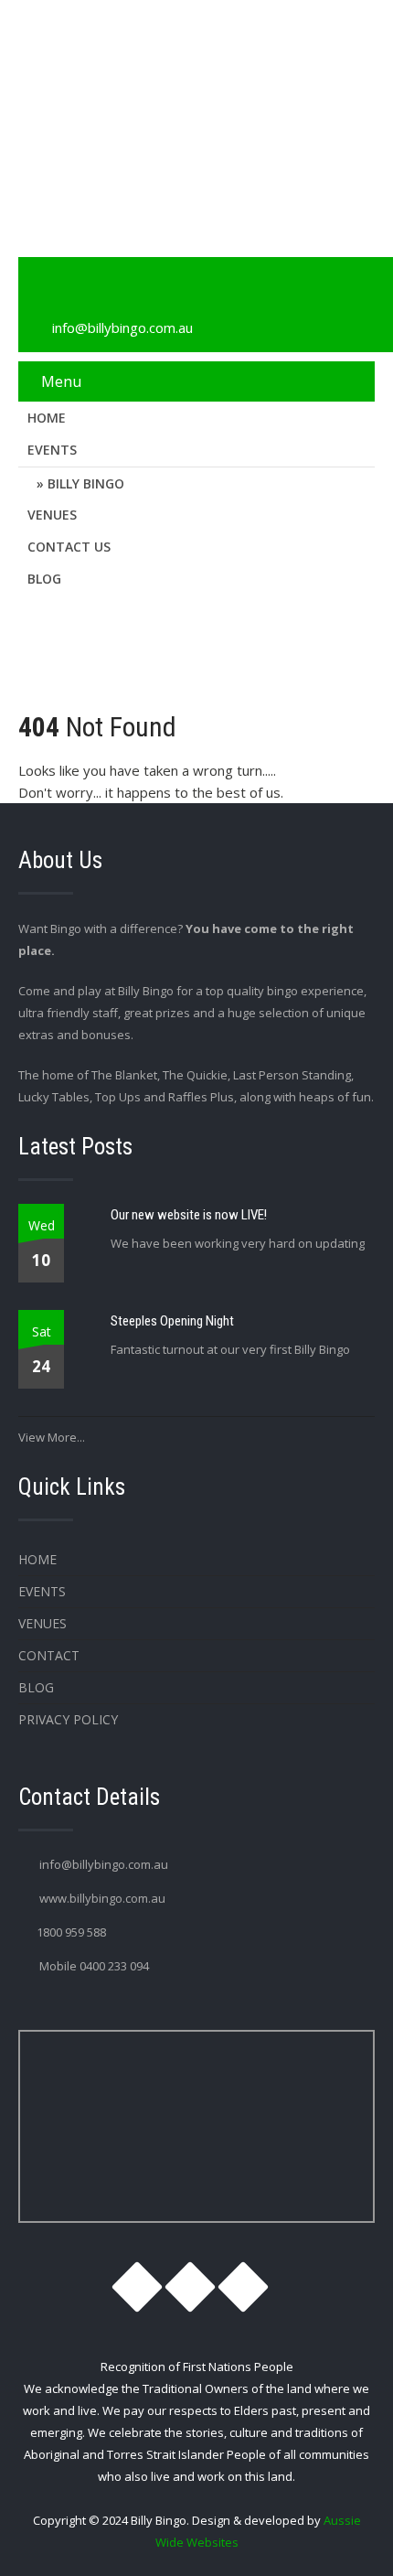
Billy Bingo (86, 483)
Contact (49, 1655)
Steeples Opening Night (172, 1321)
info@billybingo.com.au (122, 327)
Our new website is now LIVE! (189, 1215)
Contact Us (69, 547)
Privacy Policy (68, 1719)
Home (47, 418)
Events (52, 450)
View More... (52, 1437)
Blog (44, 579)
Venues (52, 515)
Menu (61, 381)
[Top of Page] (341, 2537)
